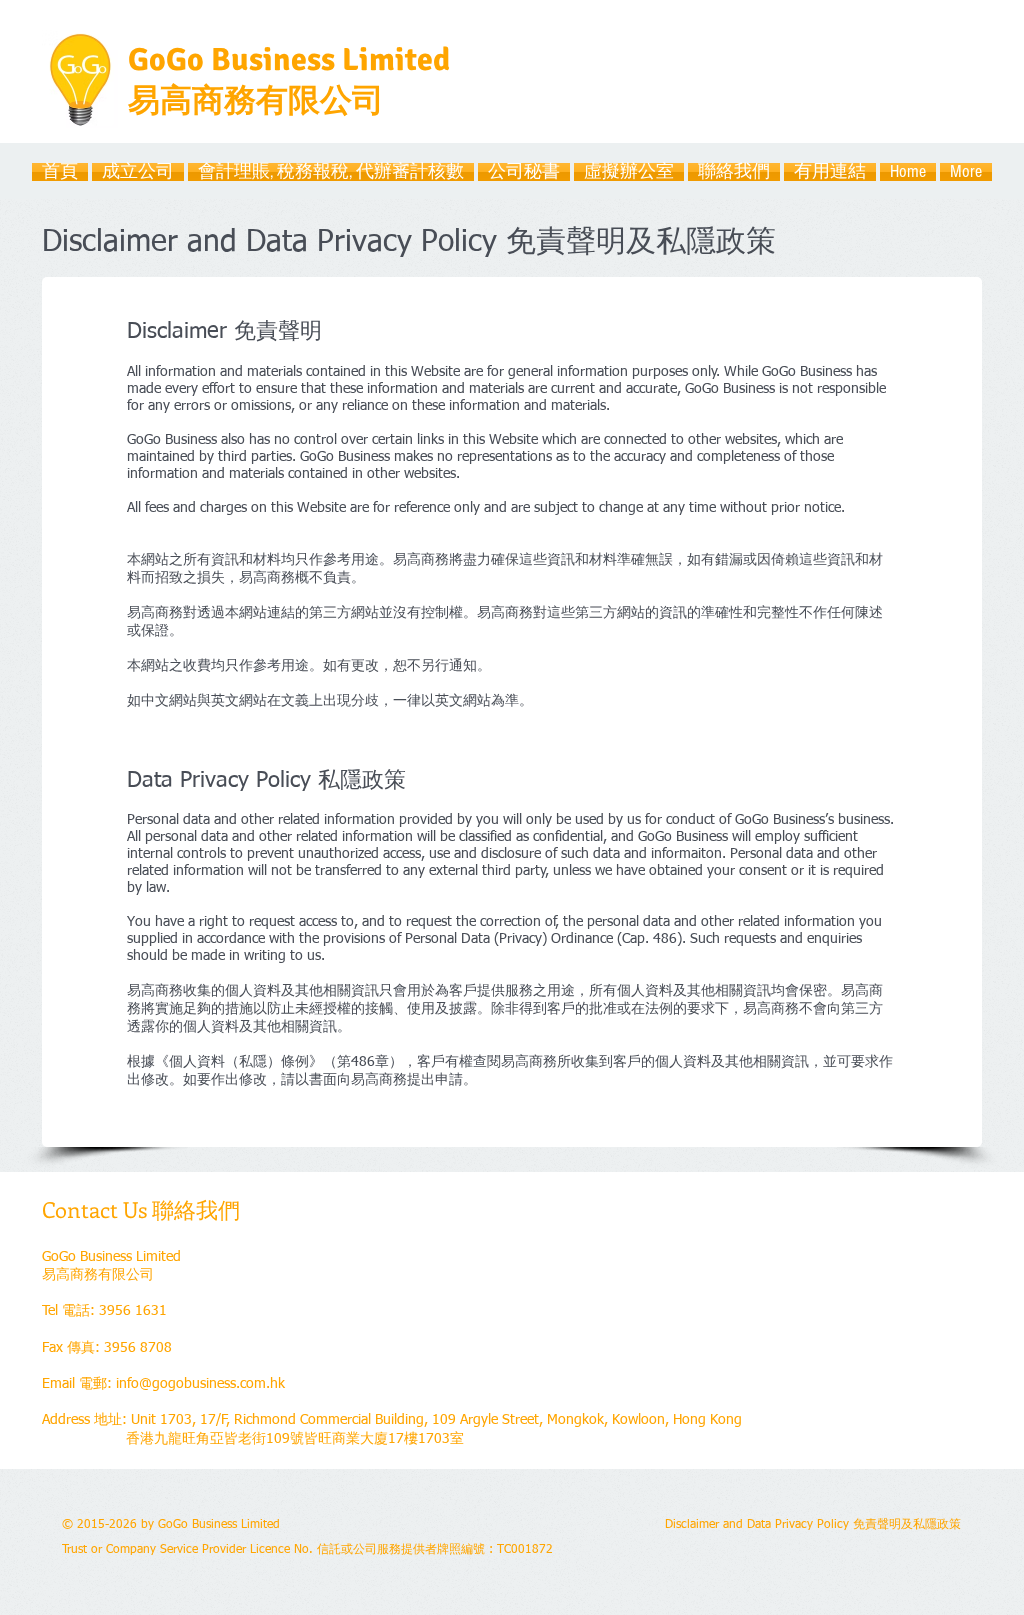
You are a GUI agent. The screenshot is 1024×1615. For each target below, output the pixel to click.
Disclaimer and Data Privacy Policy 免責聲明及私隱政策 (813, 1525)
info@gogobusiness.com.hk (200, 1384)
